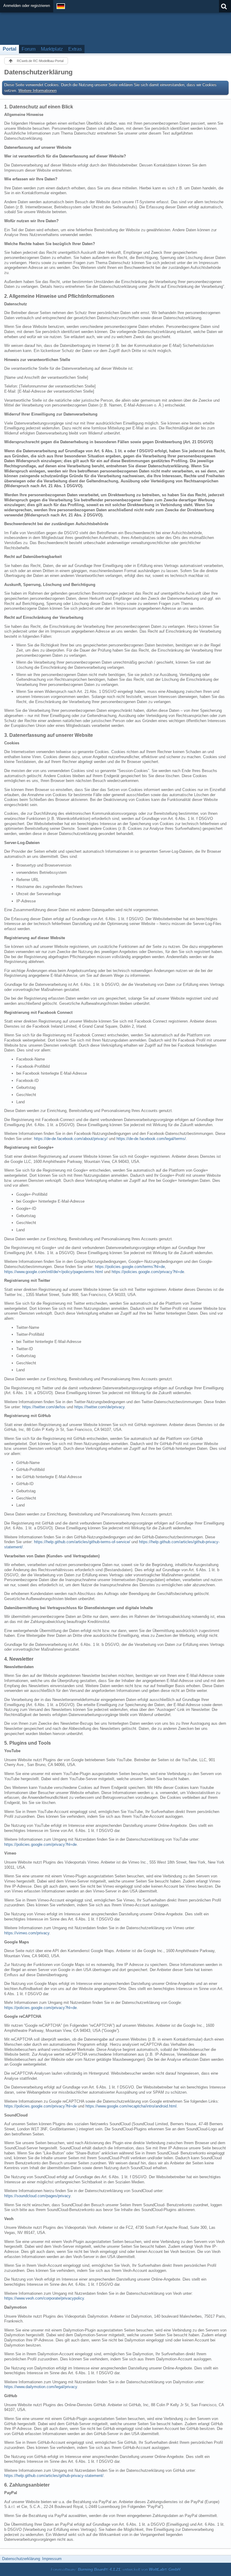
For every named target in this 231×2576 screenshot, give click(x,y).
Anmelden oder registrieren (27, 6)
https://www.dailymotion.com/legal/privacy (41, 2387)
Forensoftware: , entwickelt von (115, 2569)
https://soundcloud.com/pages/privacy (37, 2196)
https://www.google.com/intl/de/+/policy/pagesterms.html (54, 1272)
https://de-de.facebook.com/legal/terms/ (151, 1139)
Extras (75, 49)
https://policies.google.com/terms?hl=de (130, 1267)
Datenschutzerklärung (21, 2559)
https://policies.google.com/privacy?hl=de (148, 1272)
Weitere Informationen (37, 90)
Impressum (52, 2559)
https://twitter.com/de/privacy (99, 1407)
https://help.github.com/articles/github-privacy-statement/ (54, 2476)
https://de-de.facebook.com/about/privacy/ (71, 1139)
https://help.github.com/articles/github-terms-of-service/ (82, 1542)
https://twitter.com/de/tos (44, 1407)
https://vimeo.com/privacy (27, 1933)
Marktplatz (52, 49)
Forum (29, 49)
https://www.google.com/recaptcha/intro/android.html (131, 2106)
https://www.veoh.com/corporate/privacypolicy (44, 2298)
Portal (9, 49)
